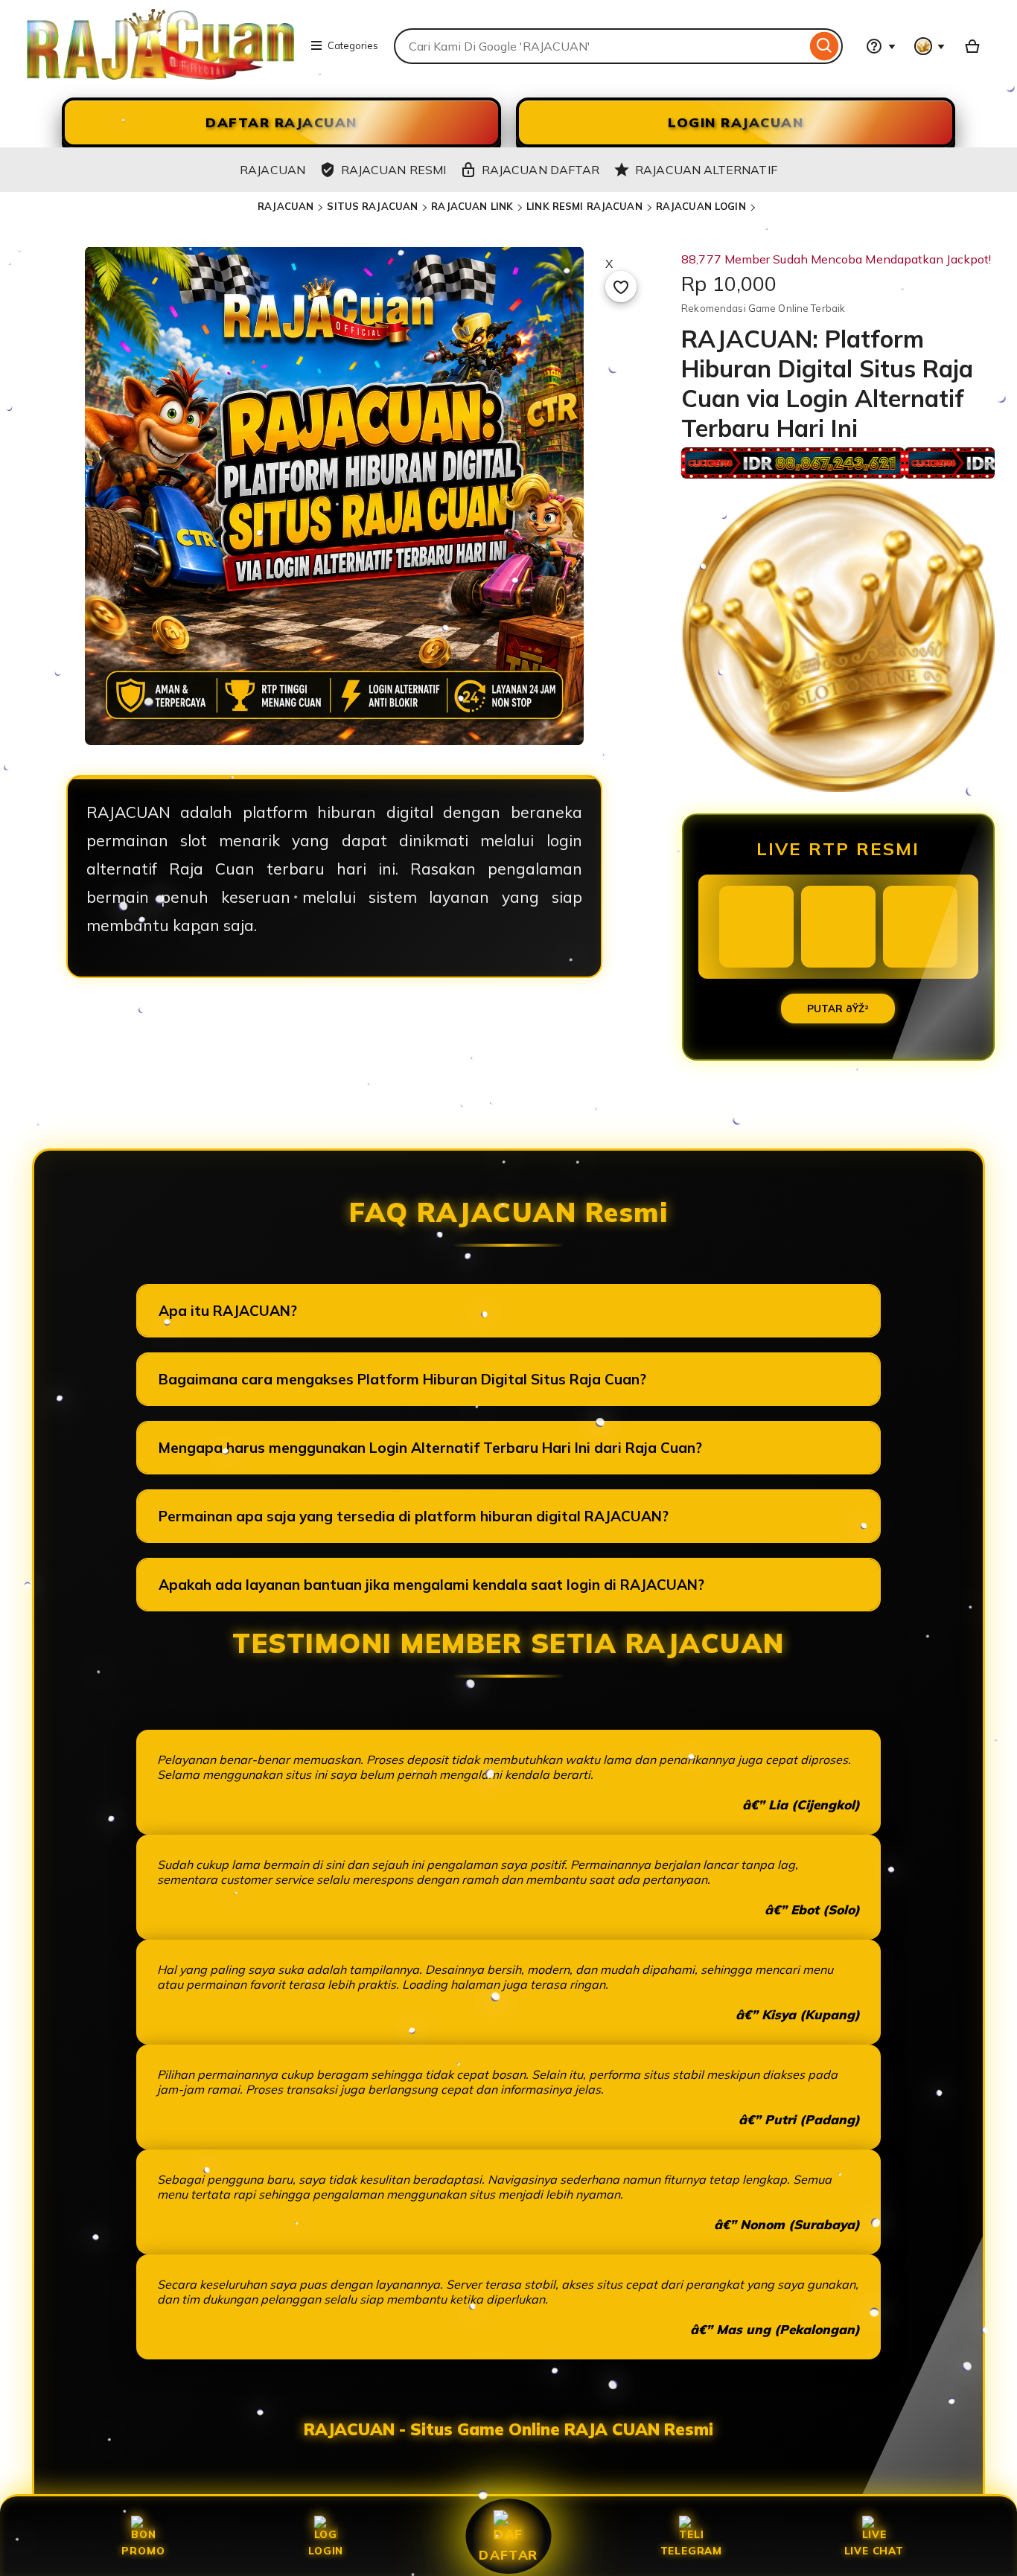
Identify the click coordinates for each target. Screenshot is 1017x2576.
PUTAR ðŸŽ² (838, 1009)
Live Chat (874, 2550)
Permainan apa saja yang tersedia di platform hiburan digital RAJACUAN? (414, 1516)
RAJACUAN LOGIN (701, 206)
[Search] (825, 46)
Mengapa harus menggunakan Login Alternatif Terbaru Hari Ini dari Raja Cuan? (430, 1448)
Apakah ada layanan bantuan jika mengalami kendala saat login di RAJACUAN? (431, 1585)
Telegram (691, 2550)
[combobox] (600, 46)
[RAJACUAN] (160, 75)
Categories (353, 45)
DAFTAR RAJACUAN (281, 122)
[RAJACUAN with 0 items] (972, 46)
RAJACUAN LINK (472, 206)
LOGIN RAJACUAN (736, 122)
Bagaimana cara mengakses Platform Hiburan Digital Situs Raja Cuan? (402, 1379)
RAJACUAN (286, 206)
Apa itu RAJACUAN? (228, 1311)
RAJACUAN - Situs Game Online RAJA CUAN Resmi (508, 2429)
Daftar (508, 2554)
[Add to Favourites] (621, 287)
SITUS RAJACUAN (372, 206)
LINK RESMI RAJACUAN (584, 206)
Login (326, 2550)
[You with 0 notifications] (930, 46)
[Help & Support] (881, 46)
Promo (143, 2550)
